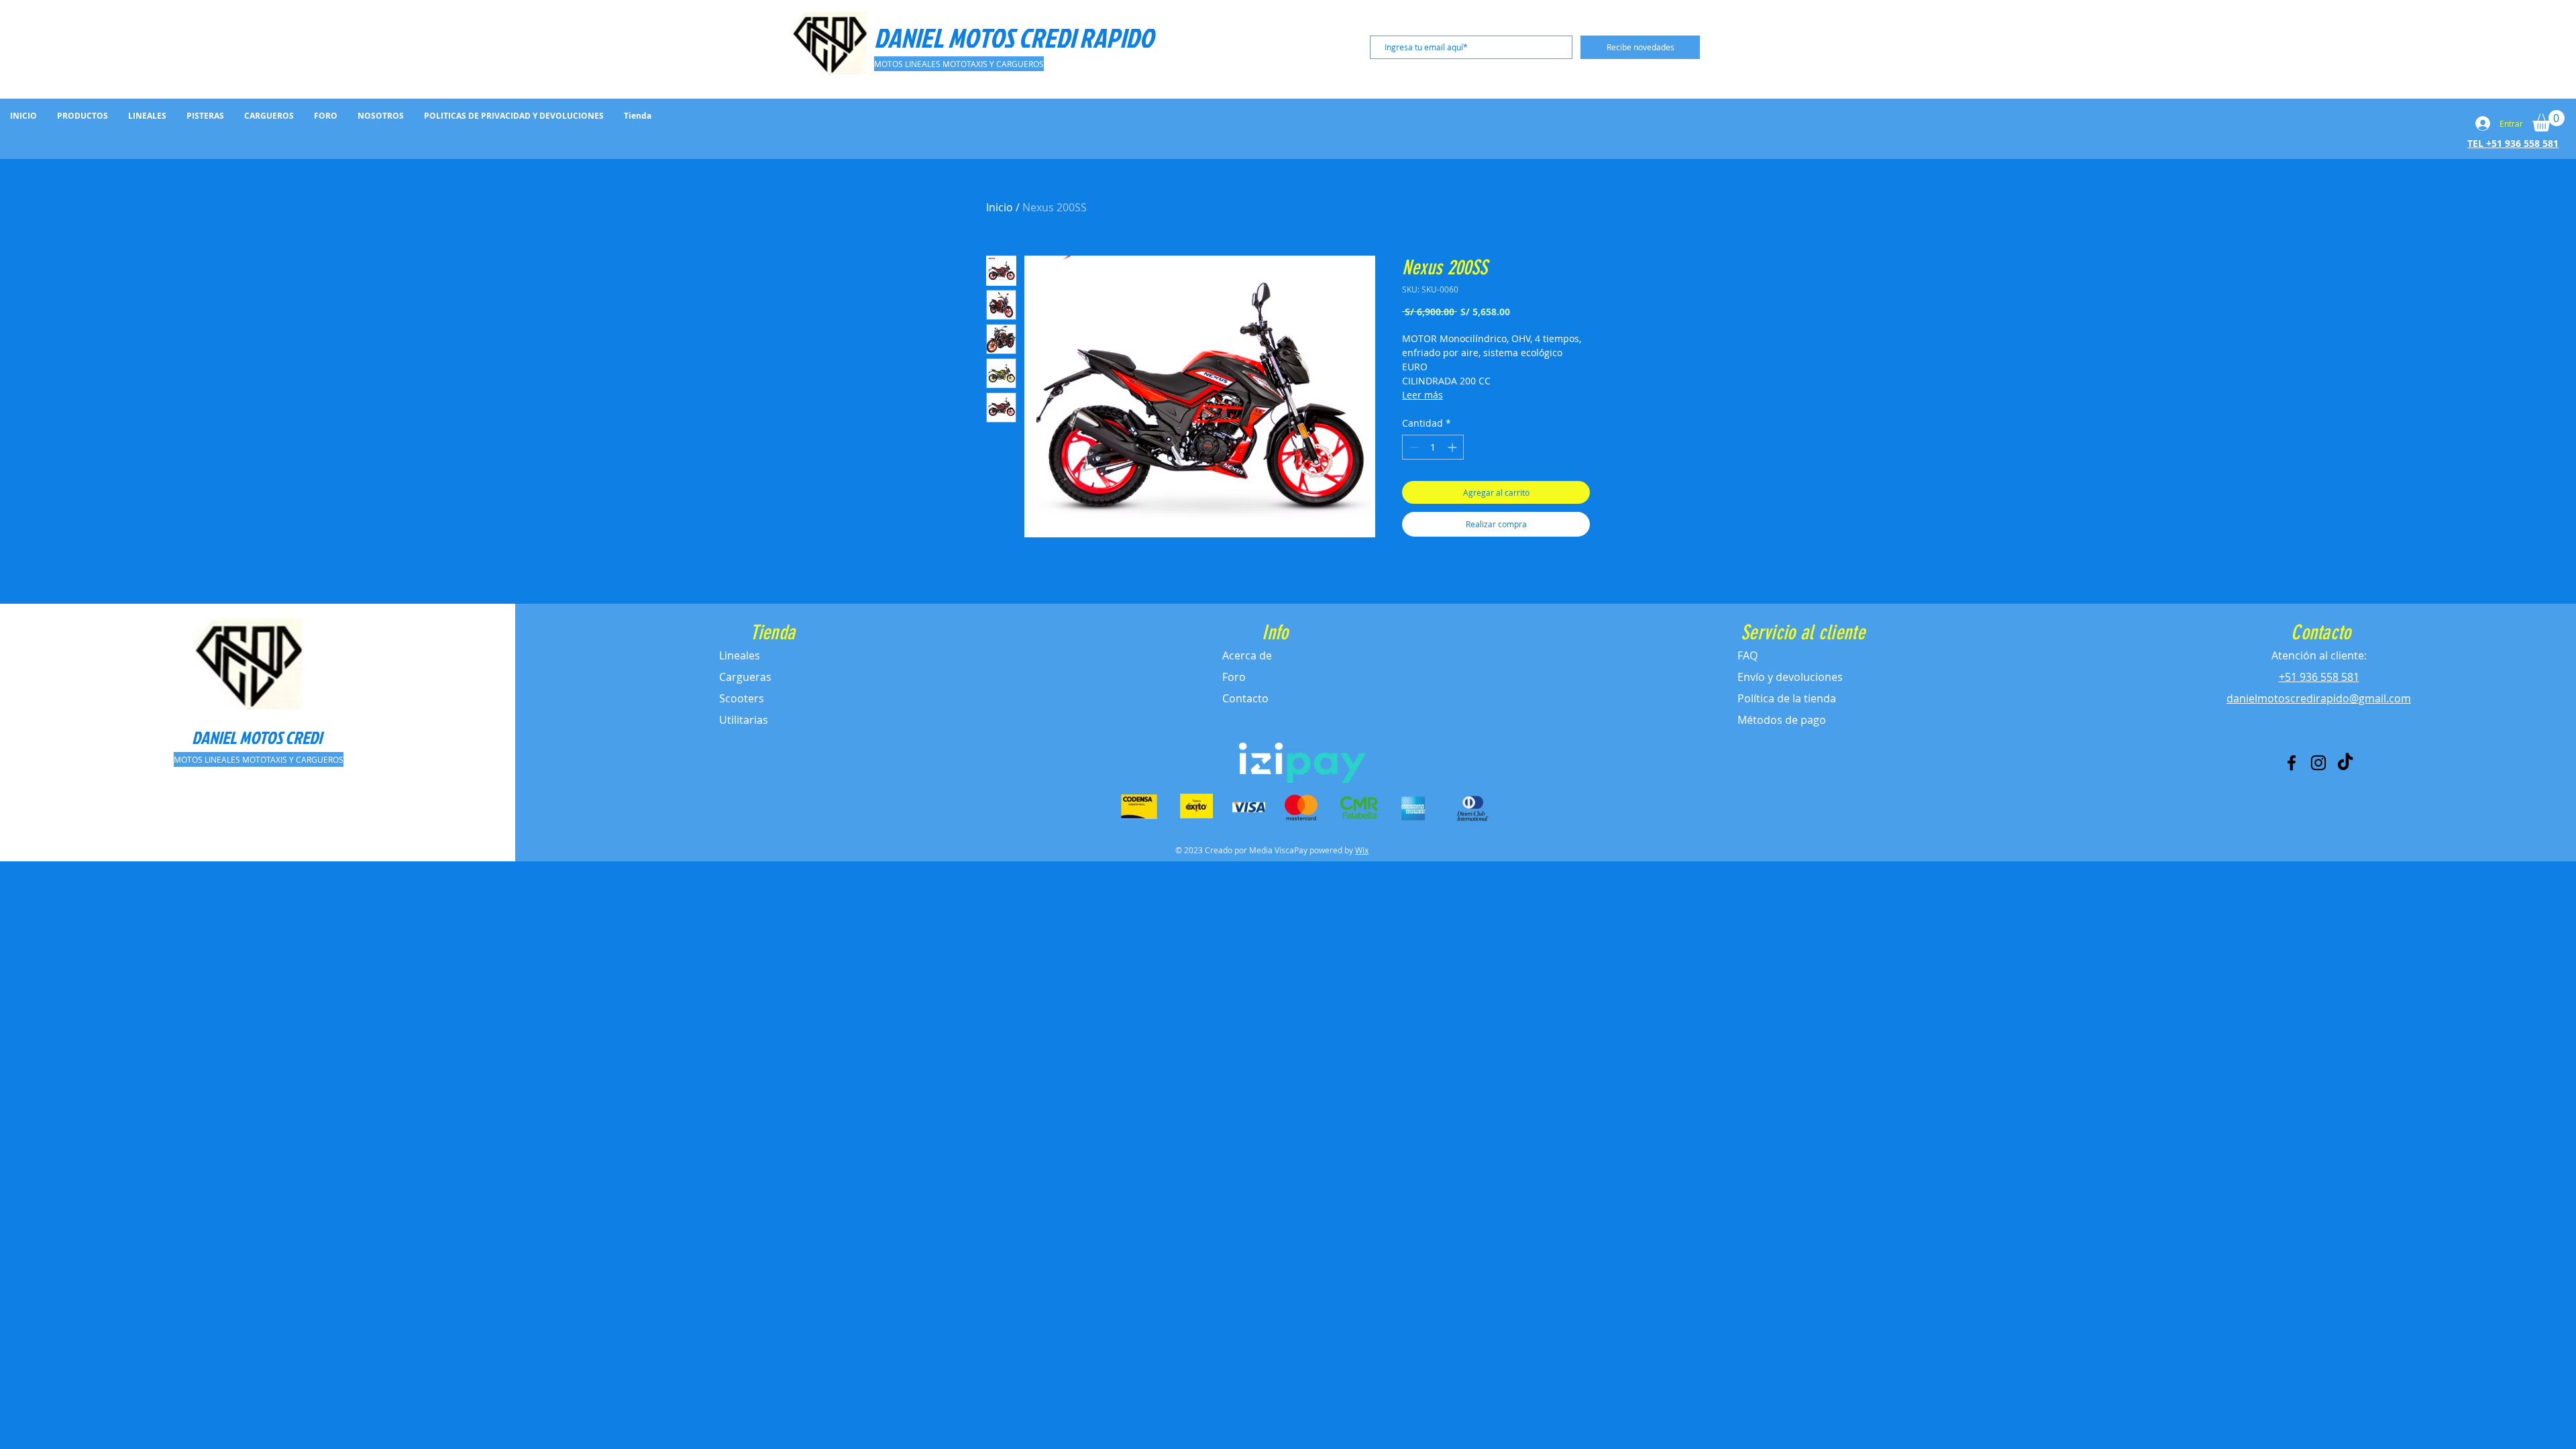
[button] (2548, 121)
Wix (1362, 850)
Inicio (1000, 207)
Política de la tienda (1787, 698)
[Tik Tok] (2345, 763)
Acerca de (1247, 655)
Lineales (740, 655)
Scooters (742, 698)
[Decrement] (1412, 447)
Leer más (1423, 395)
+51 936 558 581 (2319, 677)
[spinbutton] (1433, 447)
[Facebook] (2292, 763)
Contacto (1245, 698)
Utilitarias (744, 720)
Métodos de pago (1782, 720)
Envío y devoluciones (1790, 677)
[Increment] (1453, 447)
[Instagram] (2318, 763)
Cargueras (745, 677)
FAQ (1748, 655)
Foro (1234, 677)
